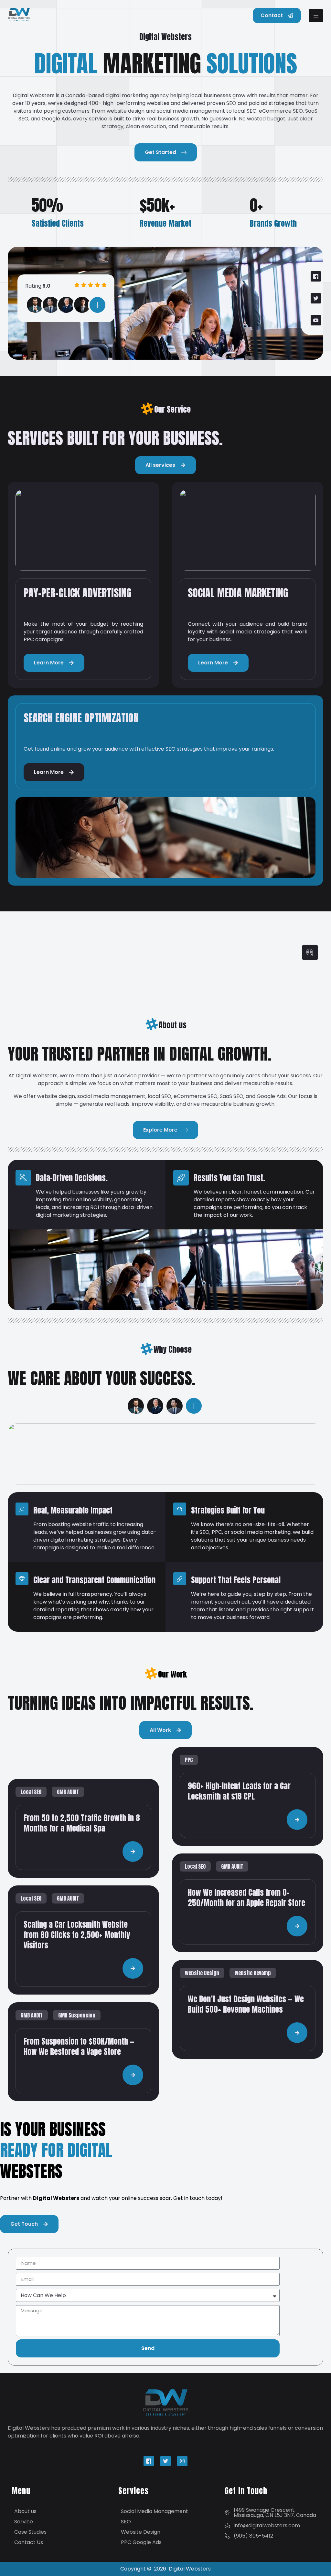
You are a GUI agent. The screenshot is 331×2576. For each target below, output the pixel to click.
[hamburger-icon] (316, 16)
